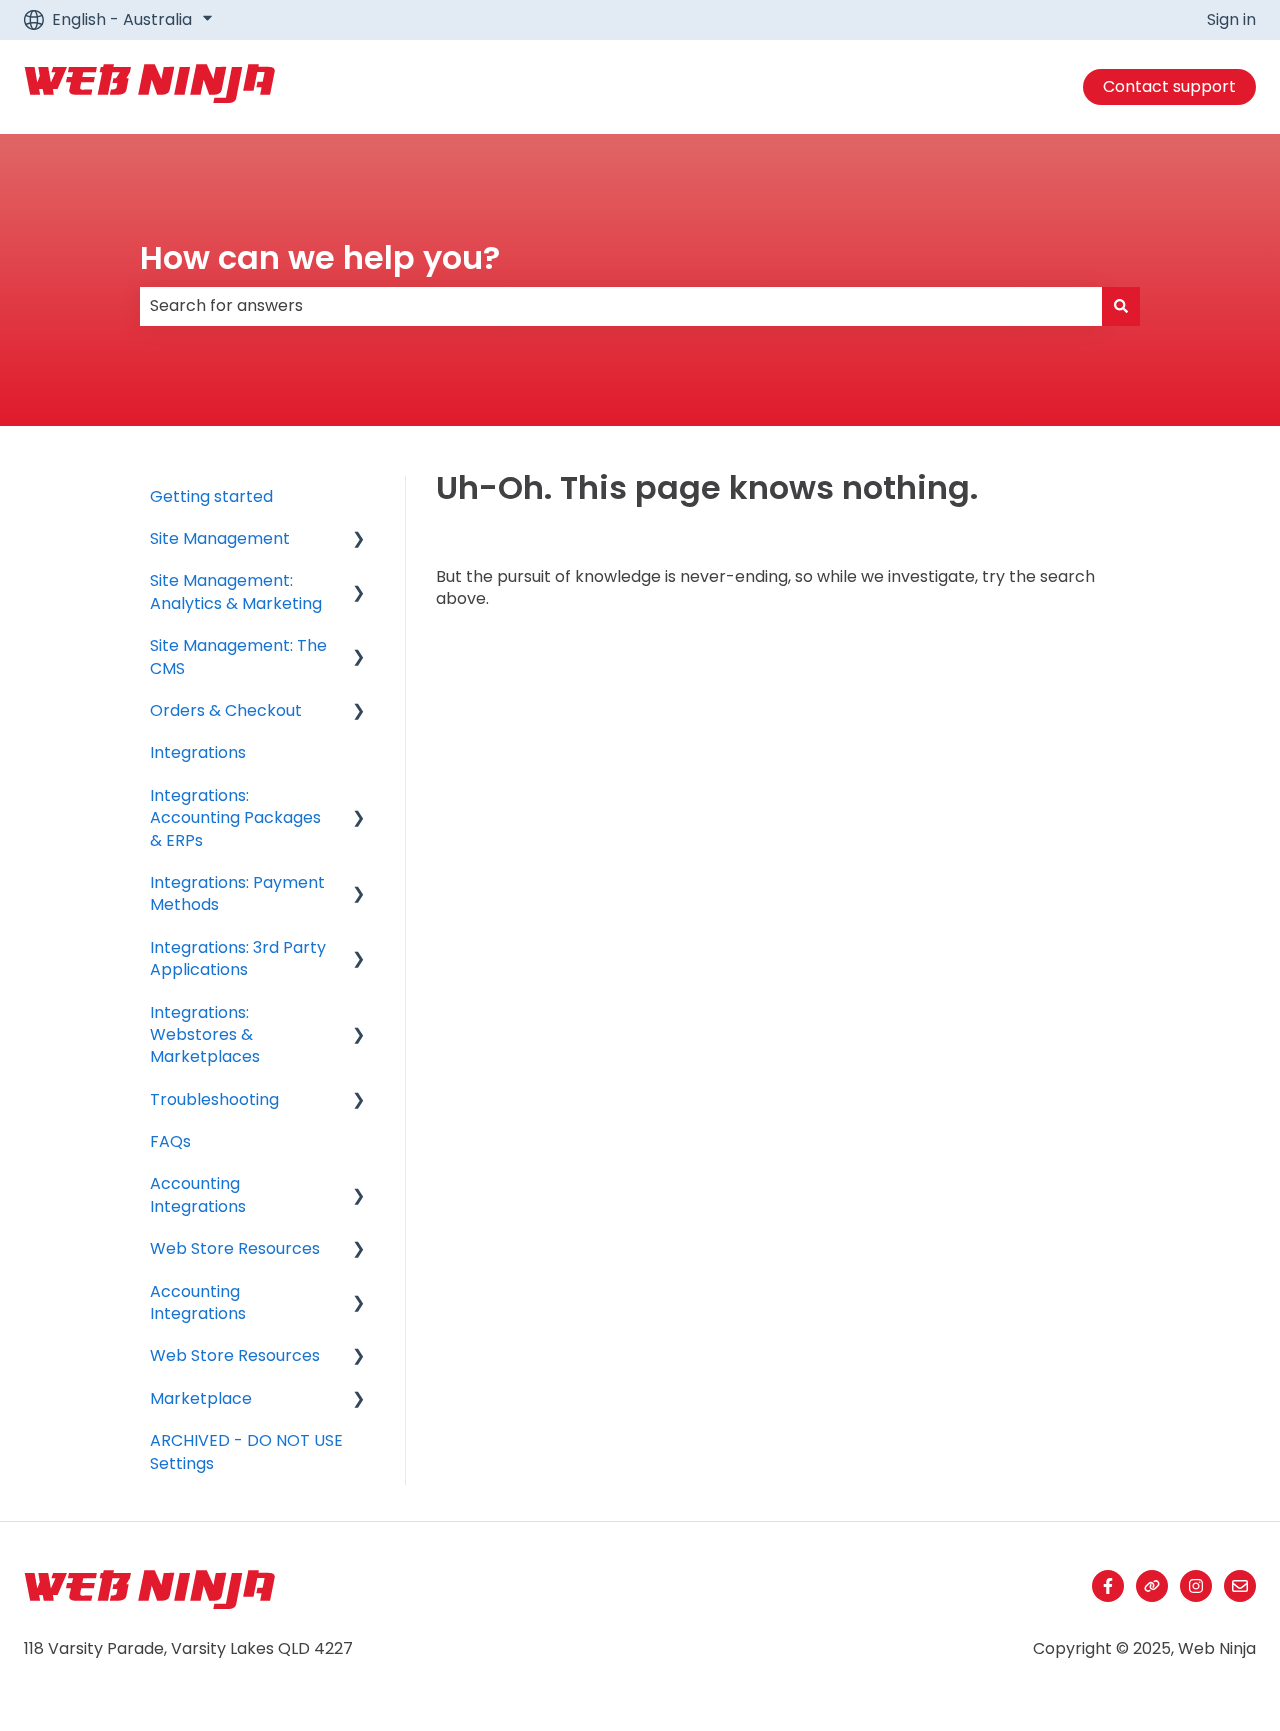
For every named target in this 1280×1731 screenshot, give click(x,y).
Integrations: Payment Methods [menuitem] (237, 893)
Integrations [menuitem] (198, 752)
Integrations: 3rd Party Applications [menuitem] (238, 958)
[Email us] (1240, 1586)
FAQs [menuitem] (170, 1141)
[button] (359, 540)
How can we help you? (320, 257)
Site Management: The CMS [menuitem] (238, 656)
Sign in (1231, 20)
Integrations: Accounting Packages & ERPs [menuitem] (235, 818)
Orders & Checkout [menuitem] (226, 710)
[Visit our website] (1152, 1586)
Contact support (1169, 86)
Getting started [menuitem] (211, 496)
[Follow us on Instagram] (1196, 1586)
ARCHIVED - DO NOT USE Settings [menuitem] (246, 1451)
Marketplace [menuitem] (201, 1398)
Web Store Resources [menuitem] (235, 1248)
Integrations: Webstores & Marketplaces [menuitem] (205, 1035)
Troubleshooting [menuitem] (214, 1099)
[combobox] (621, 306)
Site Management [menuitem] (220, 538)
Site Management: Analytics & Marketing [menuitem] (236, 591)
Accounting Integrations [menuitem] (198, 1194)
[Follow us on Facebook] (1108, 1586)
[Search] (1121, 306)
